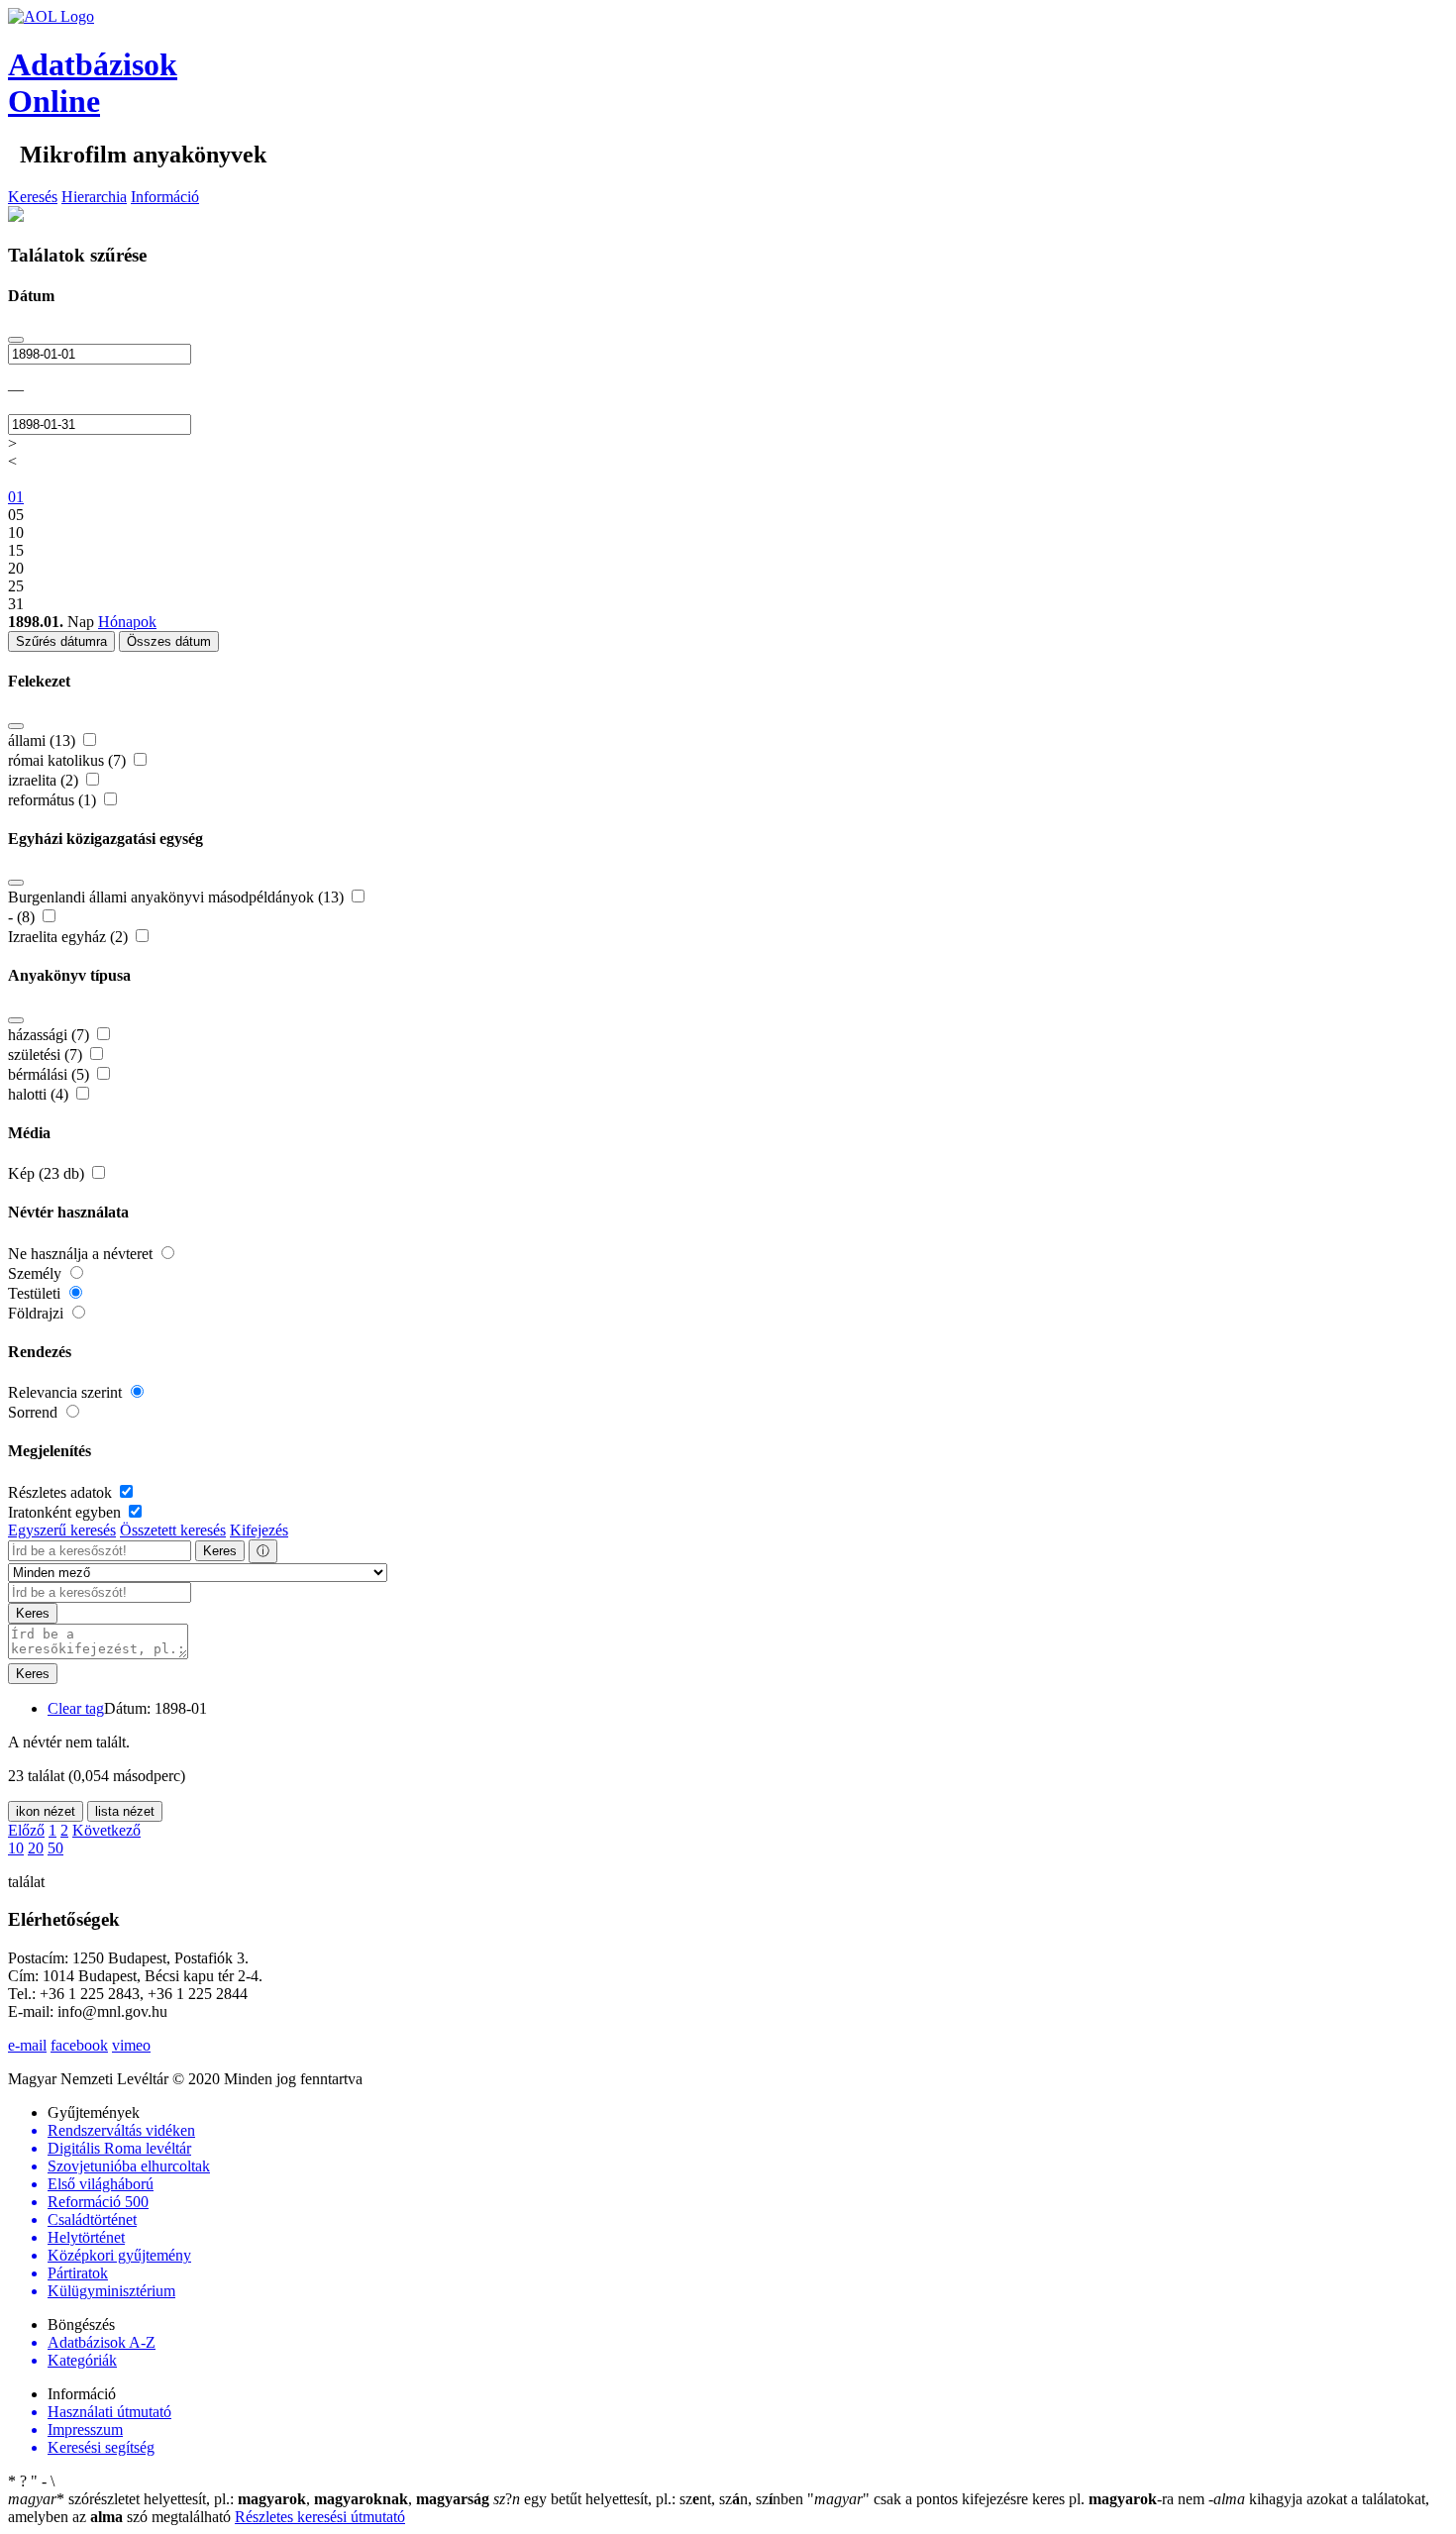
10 (16, 1848)
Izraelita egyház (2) (70, 937)
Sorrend (35, 1412)
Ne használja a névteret (82, 1254)
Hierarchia (94, 197)
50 (55, 1848)
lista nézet (125, 1811)
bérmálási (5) (51, 1074)
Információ (165, 197)
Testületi (36, 1293)
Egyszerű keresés (62, 1530)
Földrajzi (38, 1313)
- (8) (23, 917)
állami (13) (44, 740)
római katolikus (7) (69, 760)
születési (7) (47, 1055)
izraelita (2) (45, 780)
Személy (37, 1273)
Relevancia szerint (67, 1392)
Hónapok (127, 622)
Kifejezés (259, 1530)
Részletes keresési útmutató (320, 2517)
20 (36, 1848)
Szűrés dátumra (61, 641)
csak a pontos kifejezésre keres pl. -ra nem (1008, 2499)
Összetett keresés (173, 1530)
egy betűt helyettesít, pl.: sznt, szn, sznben (650, 2499)
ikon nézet (46, 1811)
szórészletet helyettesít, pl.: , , (249, 2499)
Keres (220, 1551)
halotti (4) (40, 1094)
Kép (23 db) (48, 1173)
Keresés (33, 197)
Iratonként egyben (66, 1512)
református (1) (54, 800)
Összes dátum (169, 641)
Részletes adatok (62, 1492)
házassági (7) (51, 1035)
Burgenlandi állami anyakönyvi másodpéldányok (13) (178, 897)
